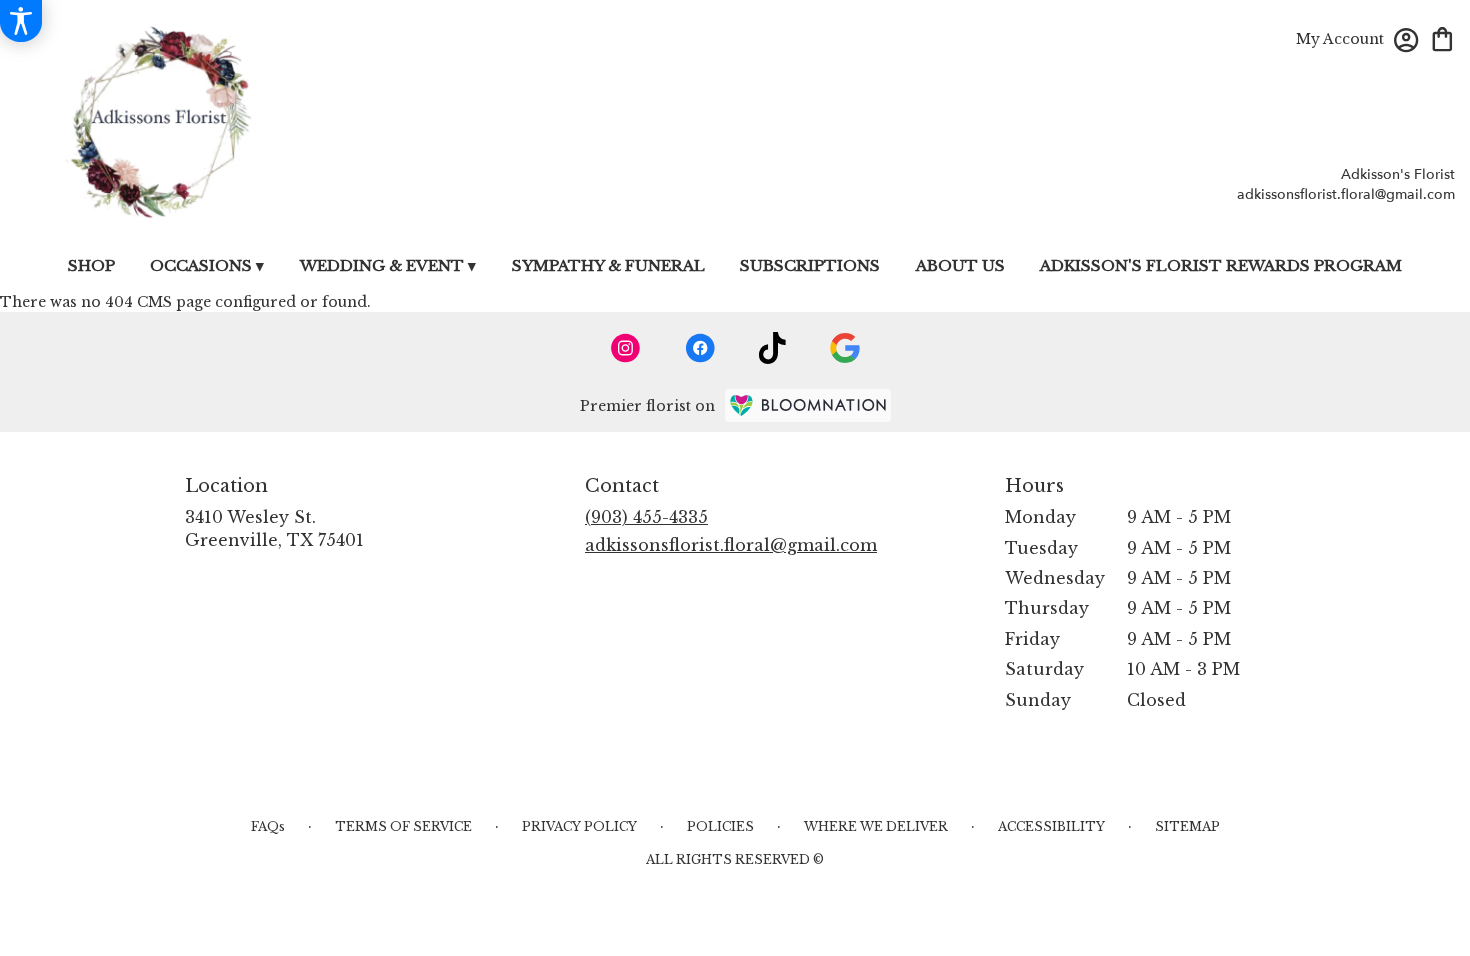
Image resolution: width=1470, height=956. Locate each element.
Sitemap (1187, 826)
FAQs (268, 826)
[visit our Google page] (845, 348)
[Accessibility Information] (21, 21)
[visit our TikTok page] (772, 348)
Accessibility (1051, 826)
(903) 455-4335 (646, 517)
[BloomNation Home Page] (808, 405)
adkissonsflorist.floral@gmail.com (1346, 194)
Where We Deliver (876, 826)
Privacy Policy (579, 826)
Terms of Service (403, 826)
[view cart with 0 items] (1442, 37)
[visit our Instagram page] (626, 348)
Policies (720, 826)
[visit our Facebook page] (700, 348)
